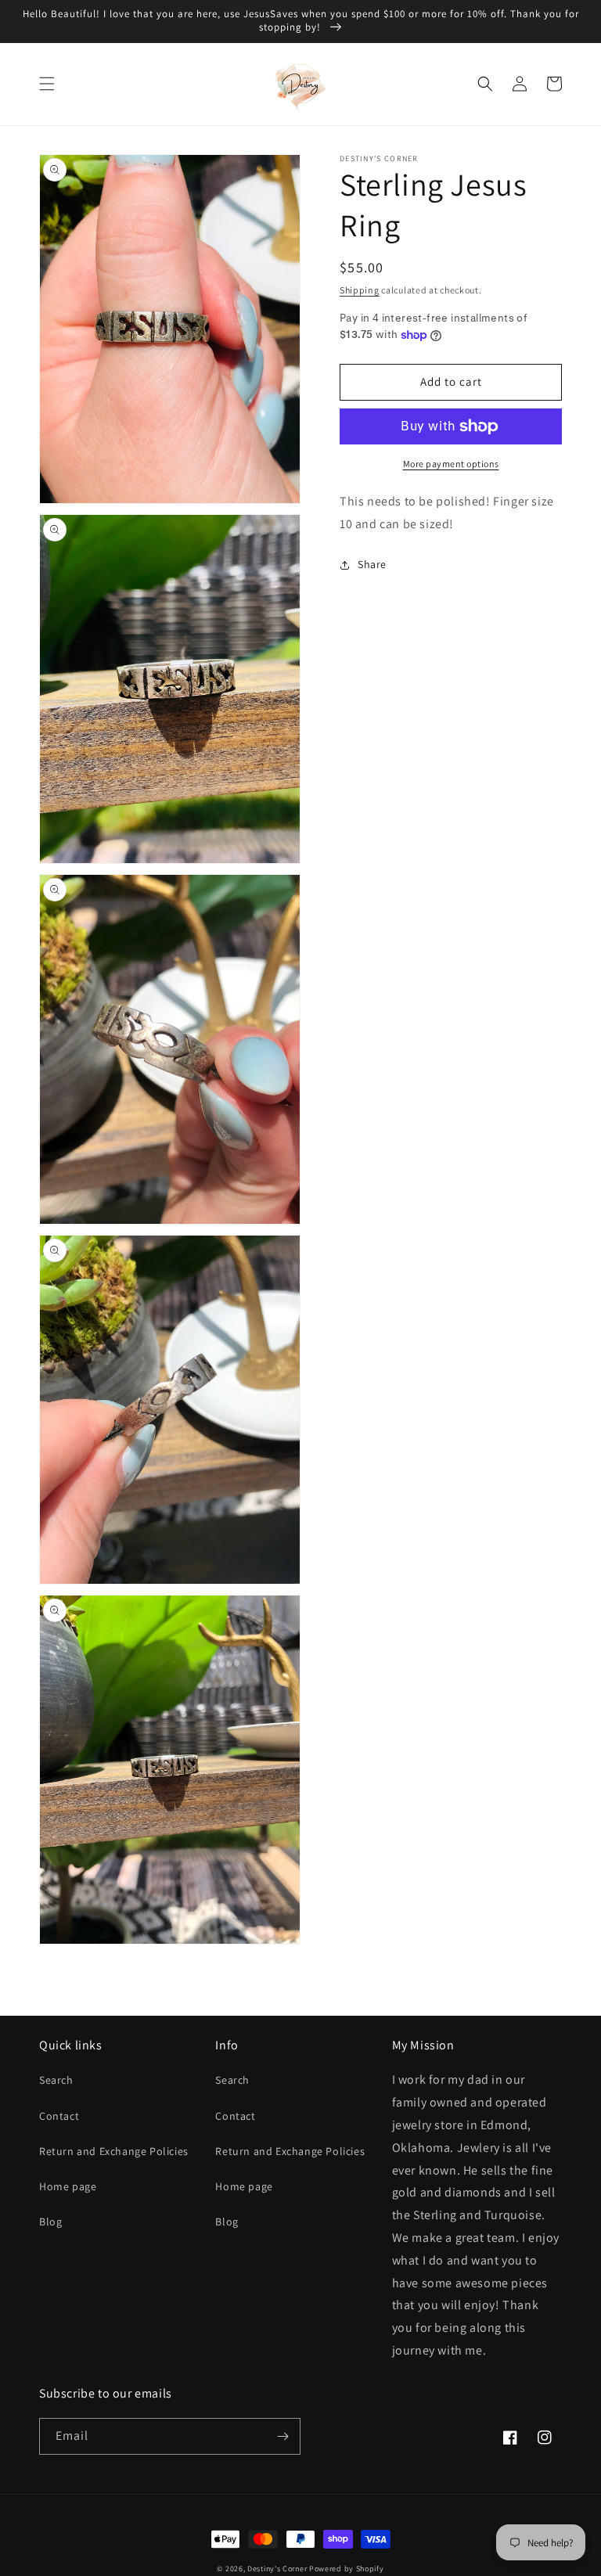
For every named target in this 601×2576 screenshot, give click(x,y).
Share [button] (372, 564)
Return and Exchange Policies (114, 2151)
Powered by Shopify (347, 2569)
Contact (59, 2116)
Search (56, 2080)
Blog (50, 2222)
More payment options (451, 464)
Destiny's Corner (277, 2569)
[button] (47, 84)
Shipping (360, 290)
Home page (68, 2186)
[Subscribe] (283, 2436)
